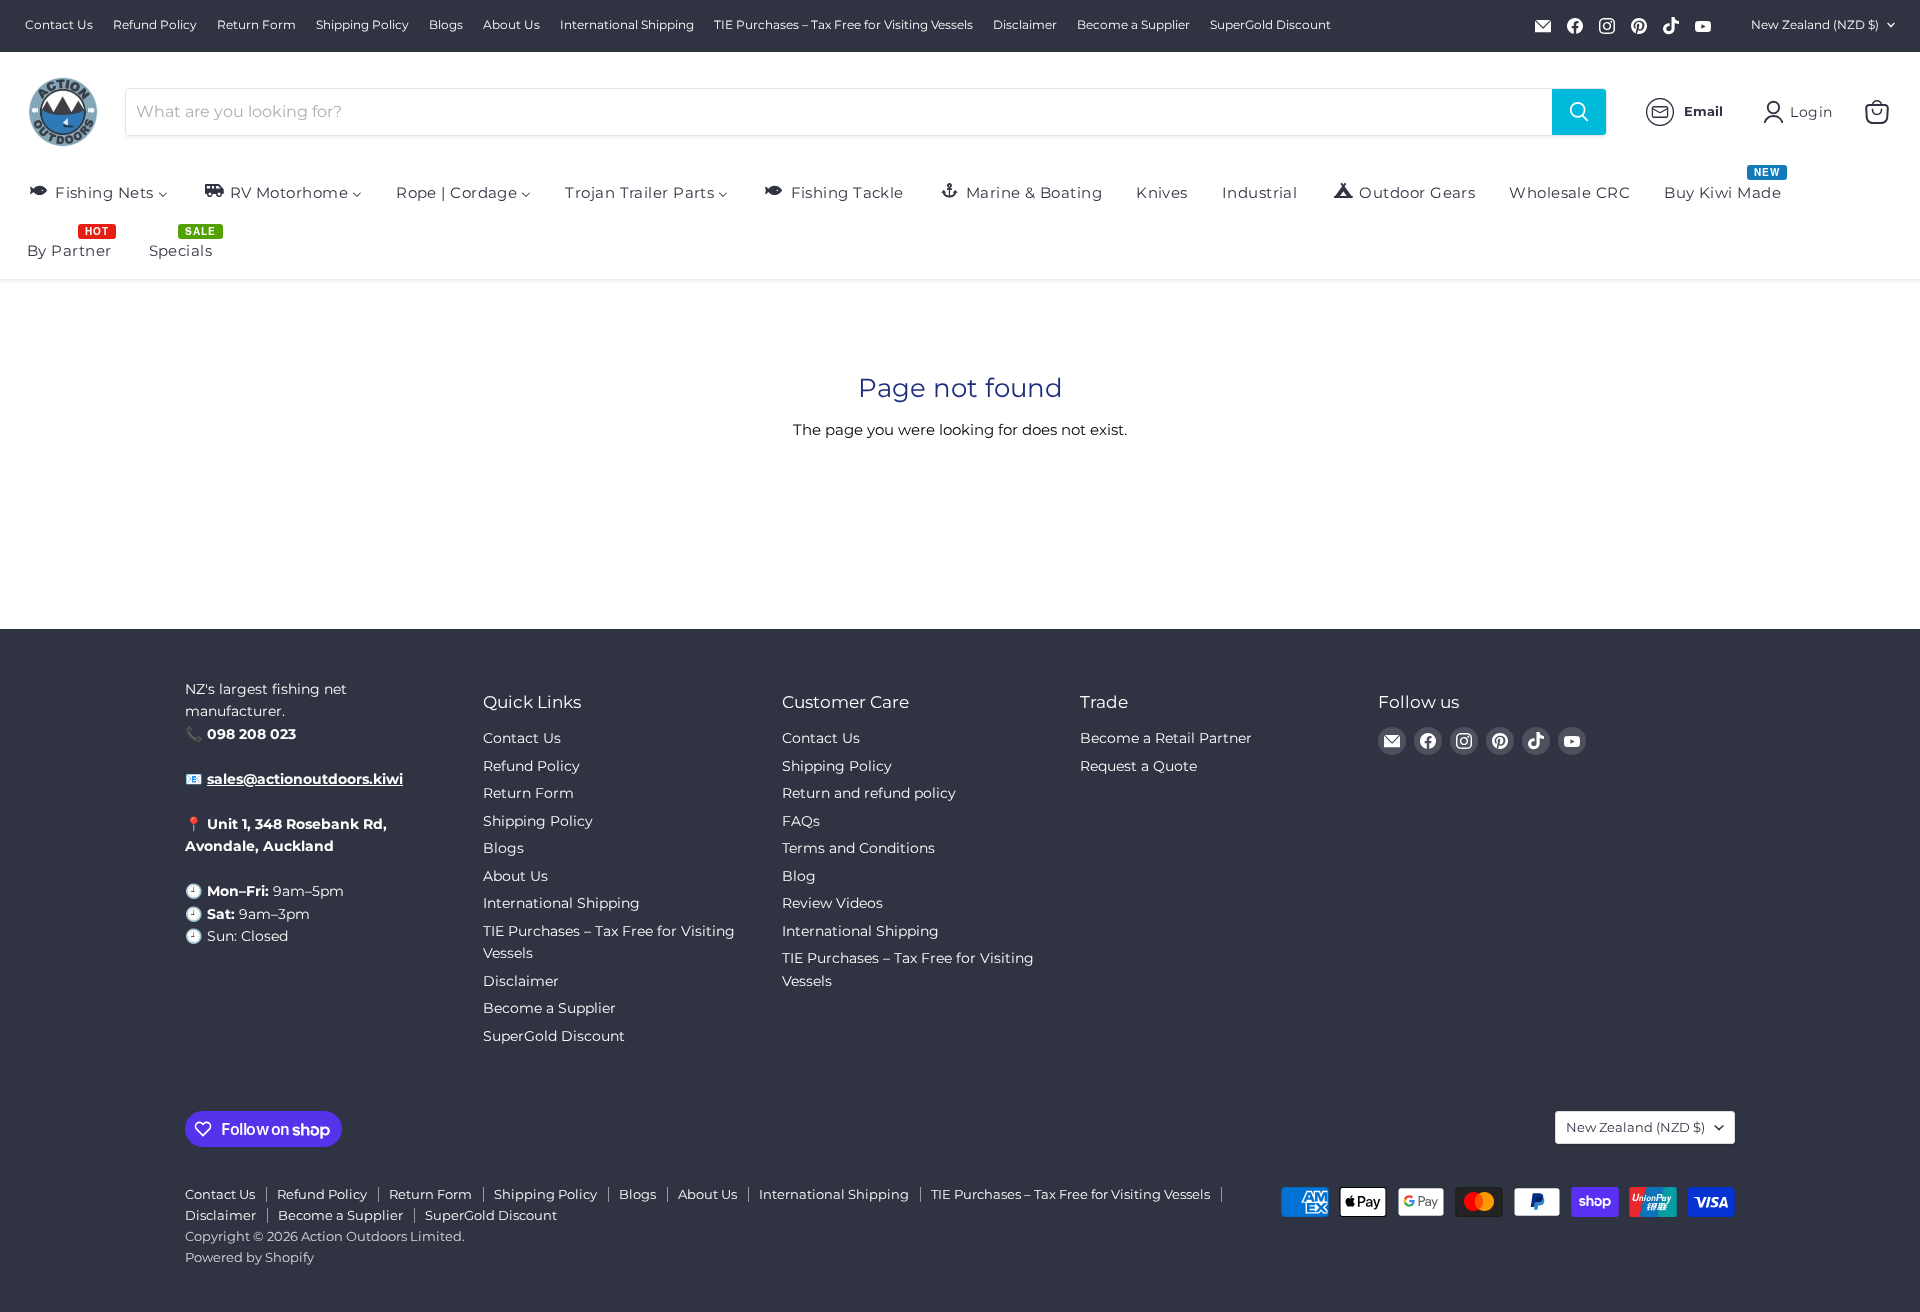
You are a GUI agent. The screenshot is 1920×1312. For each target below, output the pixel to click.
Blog (799, 876)
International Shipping (627, 25)
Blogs (446, 25)
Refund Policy (155, 25)
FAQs (801, 821)
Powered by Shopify (249, 1257)
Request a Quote (1138, 766)
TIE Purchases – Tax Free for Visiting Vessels (843, 25)
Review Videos (832, 903)
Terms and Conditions (858, 848)
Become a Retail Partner (1166, 738)
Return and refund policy (869, 793)
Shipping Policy (362, 25)
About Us (511, 25)
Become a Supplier (1133, 25)
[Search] (1579, 112)
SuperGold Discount (1270, 25)
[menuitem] (97, 191)
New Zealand (1815, 24)
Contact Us (59, 25)
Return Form (256, 25)
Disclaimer (1025, 25)
